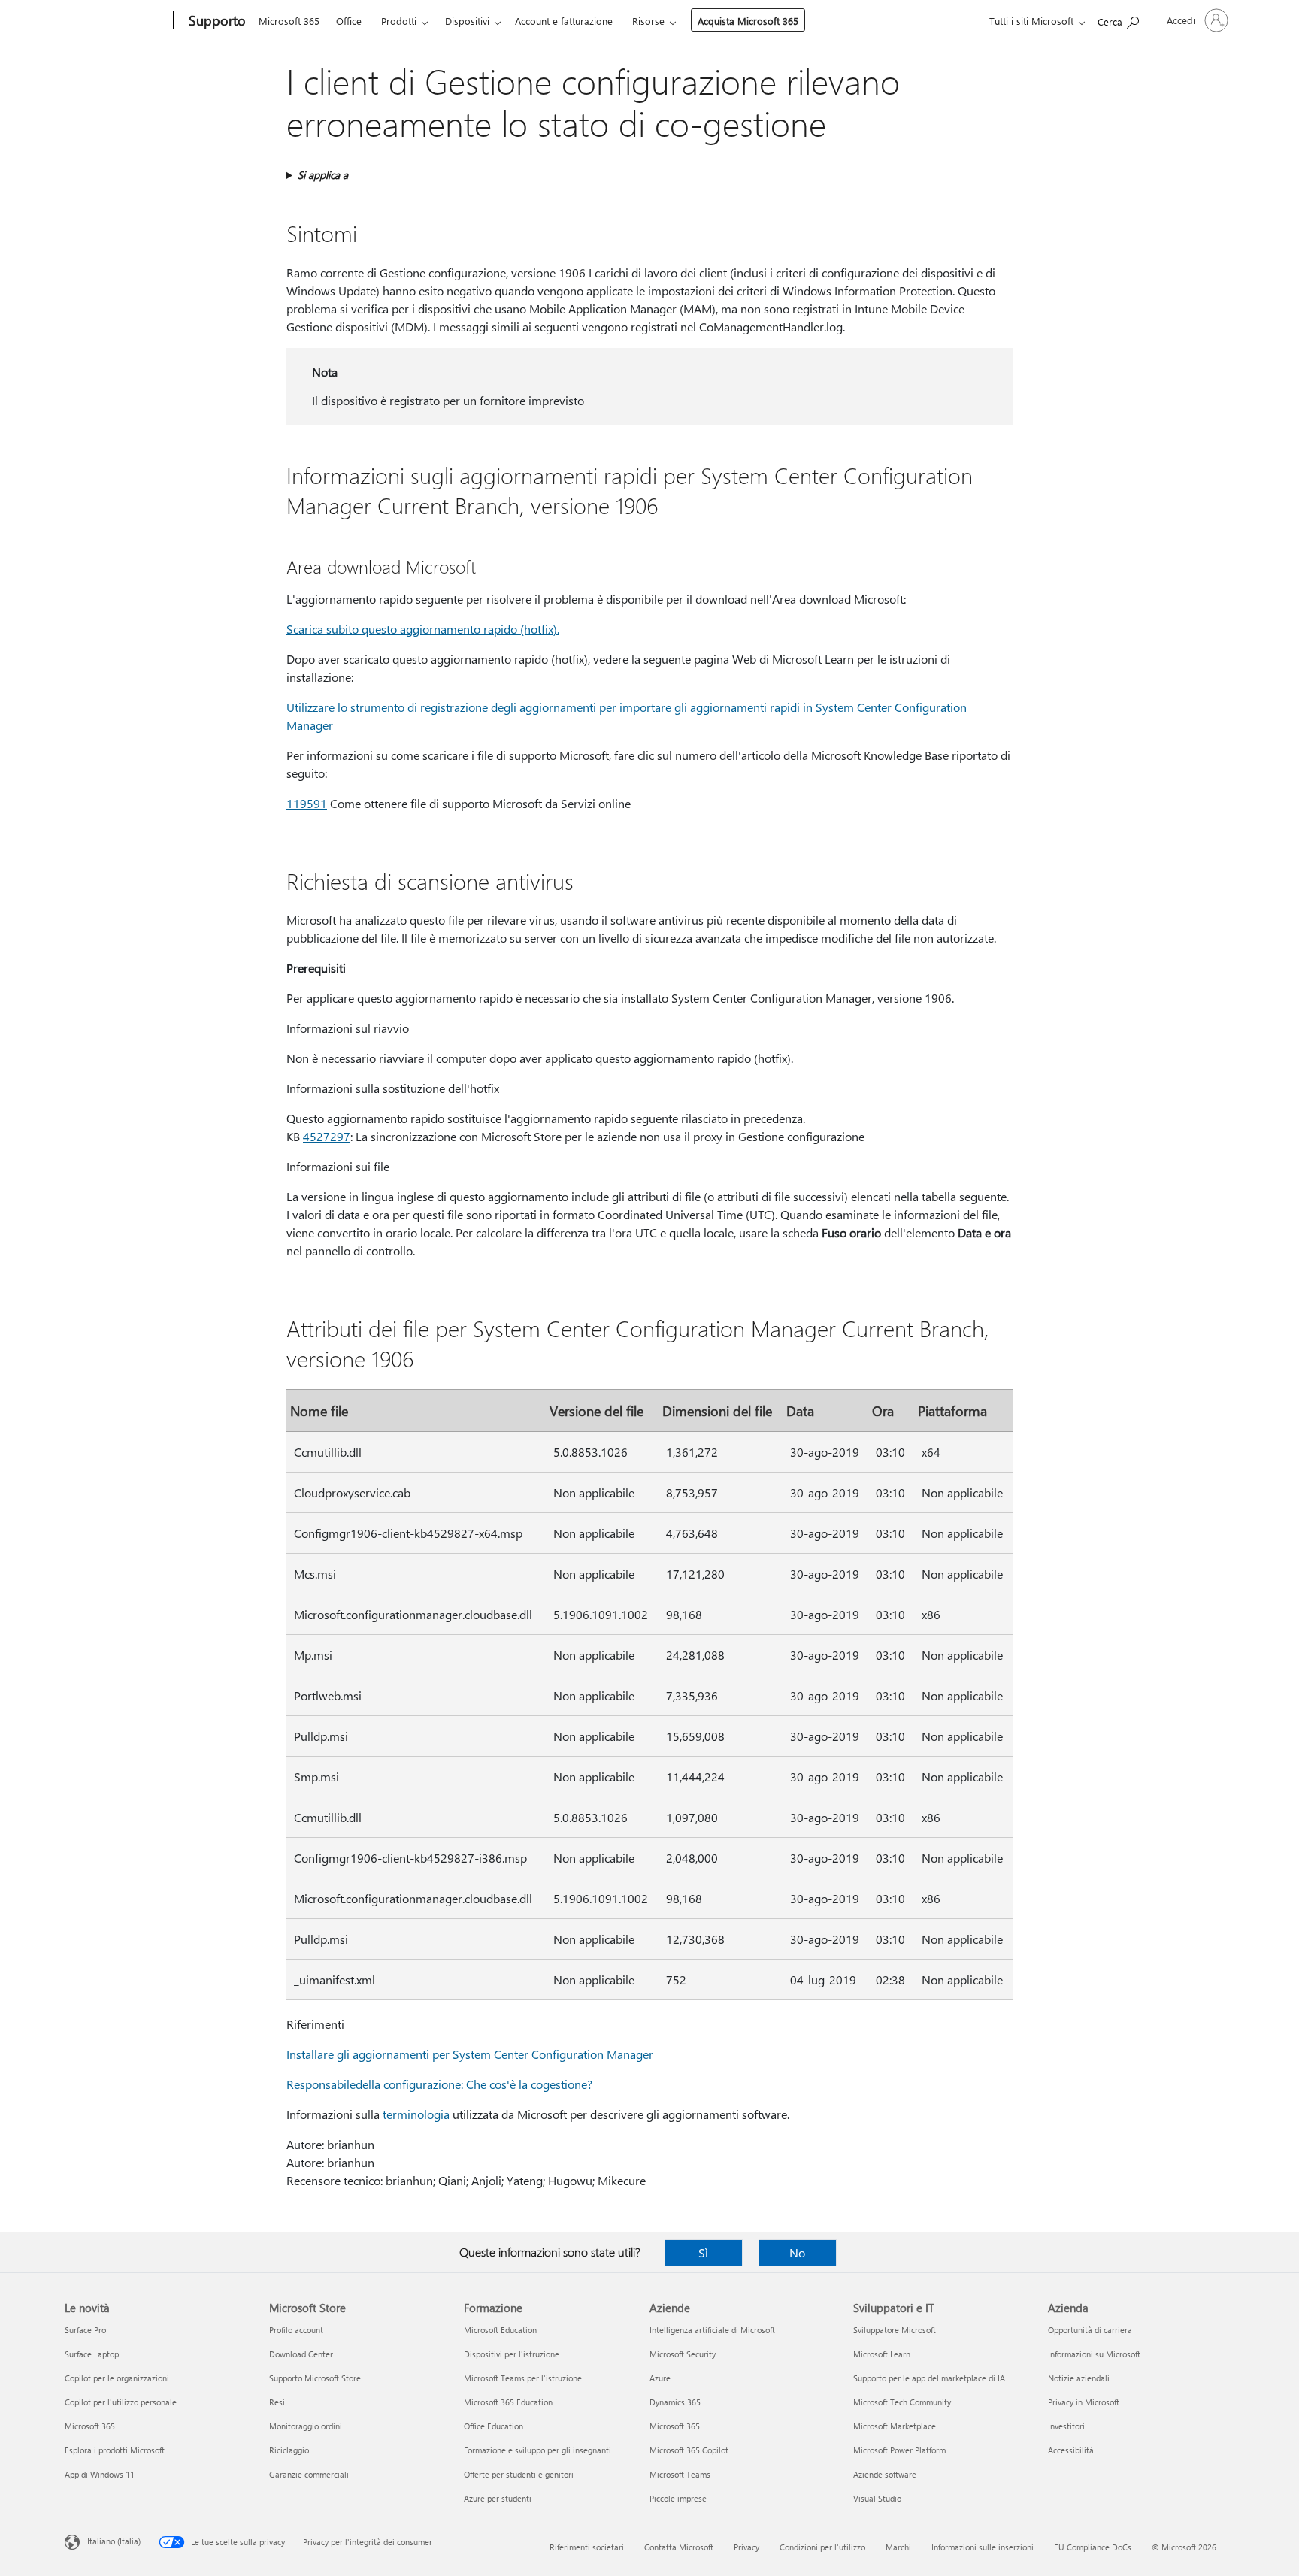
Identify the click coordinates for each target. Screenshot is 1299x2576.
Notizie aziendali (1079, 2378)
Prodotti (399, 21)
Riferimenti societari (587, 2547)
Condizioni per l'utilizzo (822, 2547)
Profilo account (296, 2330)
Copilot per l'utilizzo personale (121, 2402)
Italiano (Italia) (114, 2541)
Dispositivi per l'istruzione (512, 2354)
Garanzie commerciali (309, 2474)
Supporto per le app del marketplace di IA (929, 2378)
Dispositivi (467, 21)
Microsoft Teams (680, 2474)
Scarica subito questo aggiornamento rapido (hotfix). (423, 629)
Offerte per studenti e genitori (519, 2474)
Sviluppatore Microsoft (895, 2330)
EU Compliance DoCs (1093, 2547)
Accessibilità (1071, 2450)
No (797, 2252)
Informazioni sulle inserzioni (983, 2547)
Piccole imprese (678, 2498)
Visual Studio (877, 2498)
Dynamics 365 (675, 2402)
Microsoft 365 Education (508, 2402)
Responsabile (321, 2084)
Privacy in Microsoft (1084, 2402)
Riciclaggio (289, 2450)
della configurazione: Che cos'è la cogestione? (474, 2084)
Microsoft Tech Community (902, 2402)
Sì (703, 2252)
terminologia (416, 2114)
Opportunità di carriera (1090, 2330)
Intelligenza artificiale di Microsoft (712, 2330)
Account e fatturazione (564, 21)
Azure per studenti (498, 2498)
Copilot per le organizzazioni (117, 2378)
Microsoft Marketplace (895, 2426)
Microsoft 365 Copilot (689, 2450)
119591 (307, 803)
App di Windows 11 (100, 2474)
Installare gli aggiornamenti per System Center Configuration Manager (470, 2054)
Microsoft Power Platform (899, 2450)
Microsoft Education (500, 2330)
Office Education (494, 2426)
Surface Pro (85, 2330)
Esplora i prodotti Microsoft (115, 2450)
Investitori (1066, 2426)
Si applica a (323, 175)
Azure (660, 2378)
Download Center (301, 2354)
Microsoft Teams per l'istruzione (523, 2378)
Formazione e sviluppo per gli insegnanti (537, 2450)
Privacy (746, 2547)
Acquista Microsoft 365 (748, 21)
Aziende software (885, 2474)
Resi (277, 2402)
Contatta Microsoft (679, 2547)
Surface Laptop (92, 2354)
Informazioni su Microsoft (1094, 2354)
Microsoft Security (683, 2354)
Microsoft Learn (882, 2354)
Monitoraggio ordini (306, 2426)
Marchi (898, 2547)
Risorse (648, 21)
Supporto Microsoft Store (315, 2378)
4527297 (327, 1136)
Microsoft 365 (289, 21)
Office (349, 21)
